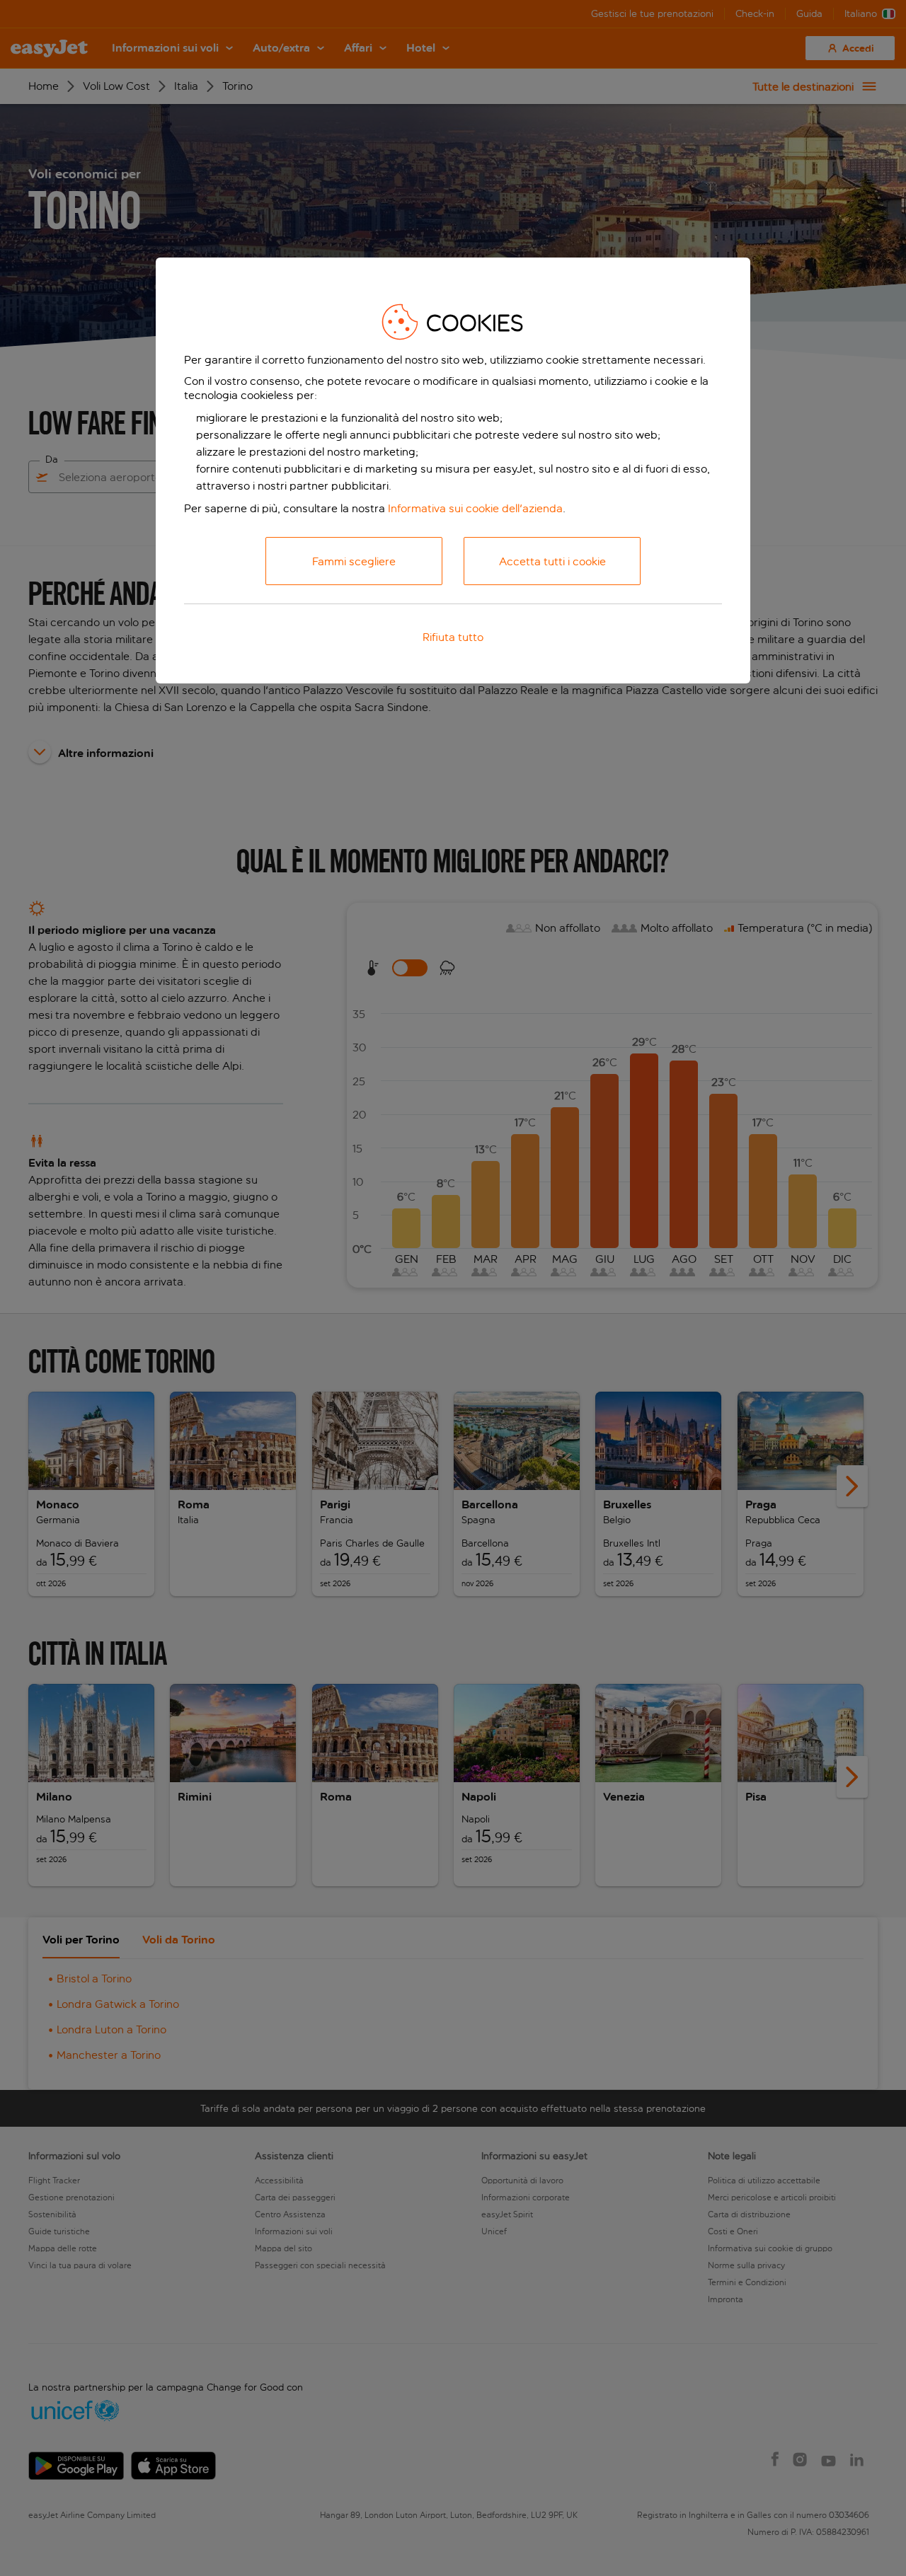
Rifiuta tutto (453, 637)
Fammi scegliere (354, 561)
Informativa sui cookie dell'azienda (475, 508)
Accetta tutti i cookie (552, 561)
